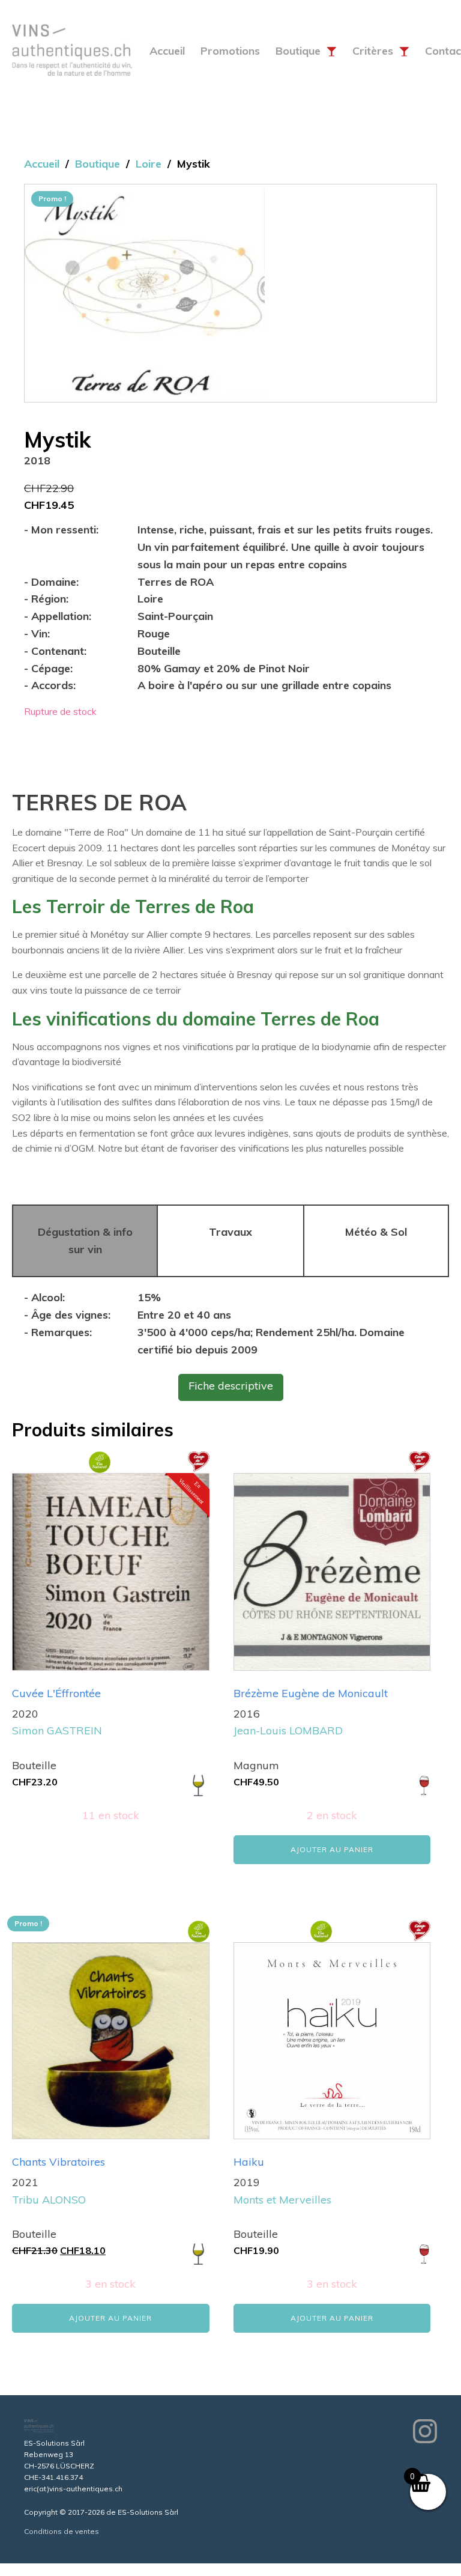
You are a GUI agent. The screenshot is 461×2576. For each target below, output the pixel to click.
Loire (149, 164)
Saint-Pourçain (175, 616)
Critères (373, 51)
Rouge (154, 633)
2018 (37, 460)
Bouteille (159, 651)
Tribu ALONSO (49, 2200)
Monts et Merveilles (282, 2200)
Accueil (167, 51)
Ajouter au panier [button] (332, 1849)
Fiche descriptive (231, 1386)
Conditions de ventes (62, 2531)
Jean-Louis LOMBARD (288, 1730)
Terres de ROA (176, 582)
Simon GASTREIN (57, 1730)
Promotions (230, 51)
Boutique (298, 51)
